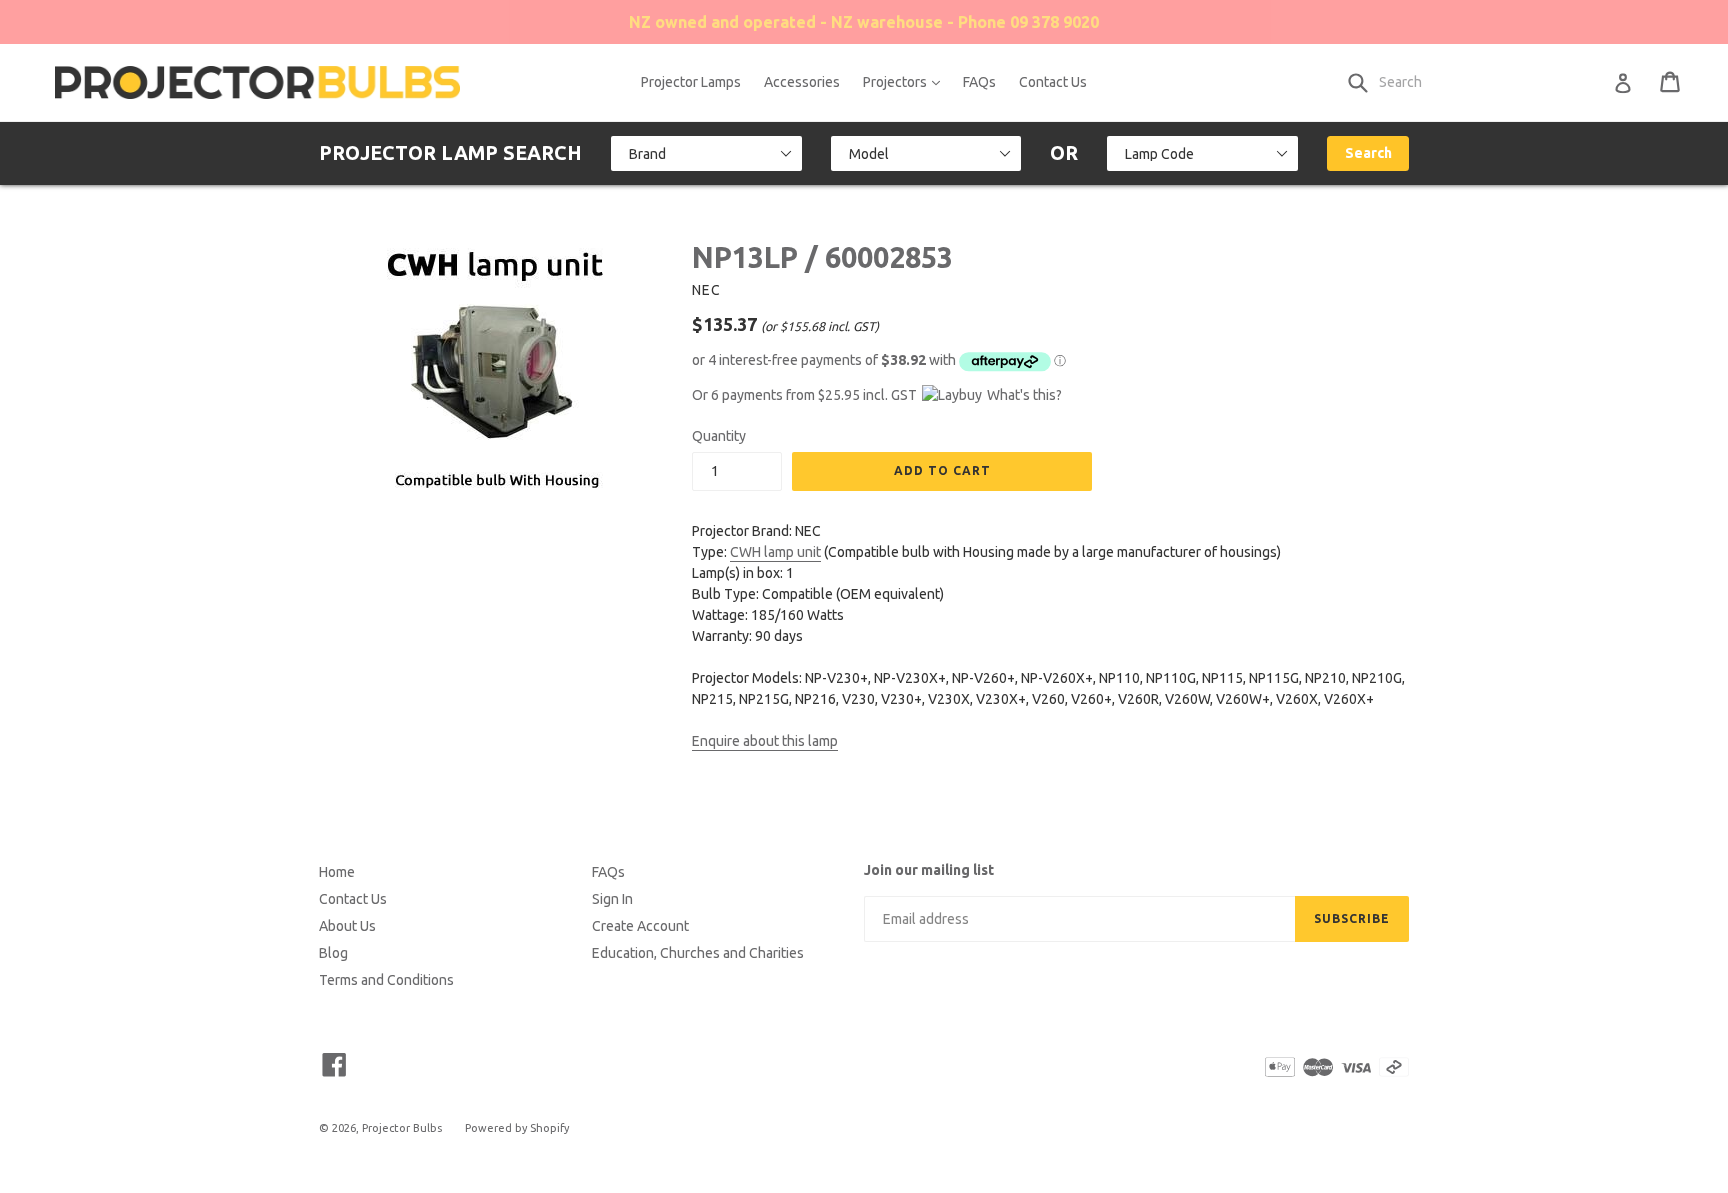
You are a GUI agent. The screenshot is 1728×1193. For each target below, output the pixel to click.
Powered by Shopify (517, 1128)
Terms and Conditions (386, 980)
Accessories (802, 82)
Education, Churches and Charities (698, 953)
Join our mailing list (929, 870)
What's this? (1024, 395)
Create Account (640, 926)
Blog (333, 953)
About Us (347, 926)
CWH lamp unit (775, 552)
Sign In (612, 899)
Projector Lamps (691, 82)
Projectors (906, 81)
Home (337, 872)
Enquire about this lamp (765, 741)
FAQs (979, 82)
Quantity (719, 436)
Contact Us (1053, 82)
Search (1368, 153)
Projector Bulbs (402, 1128)
